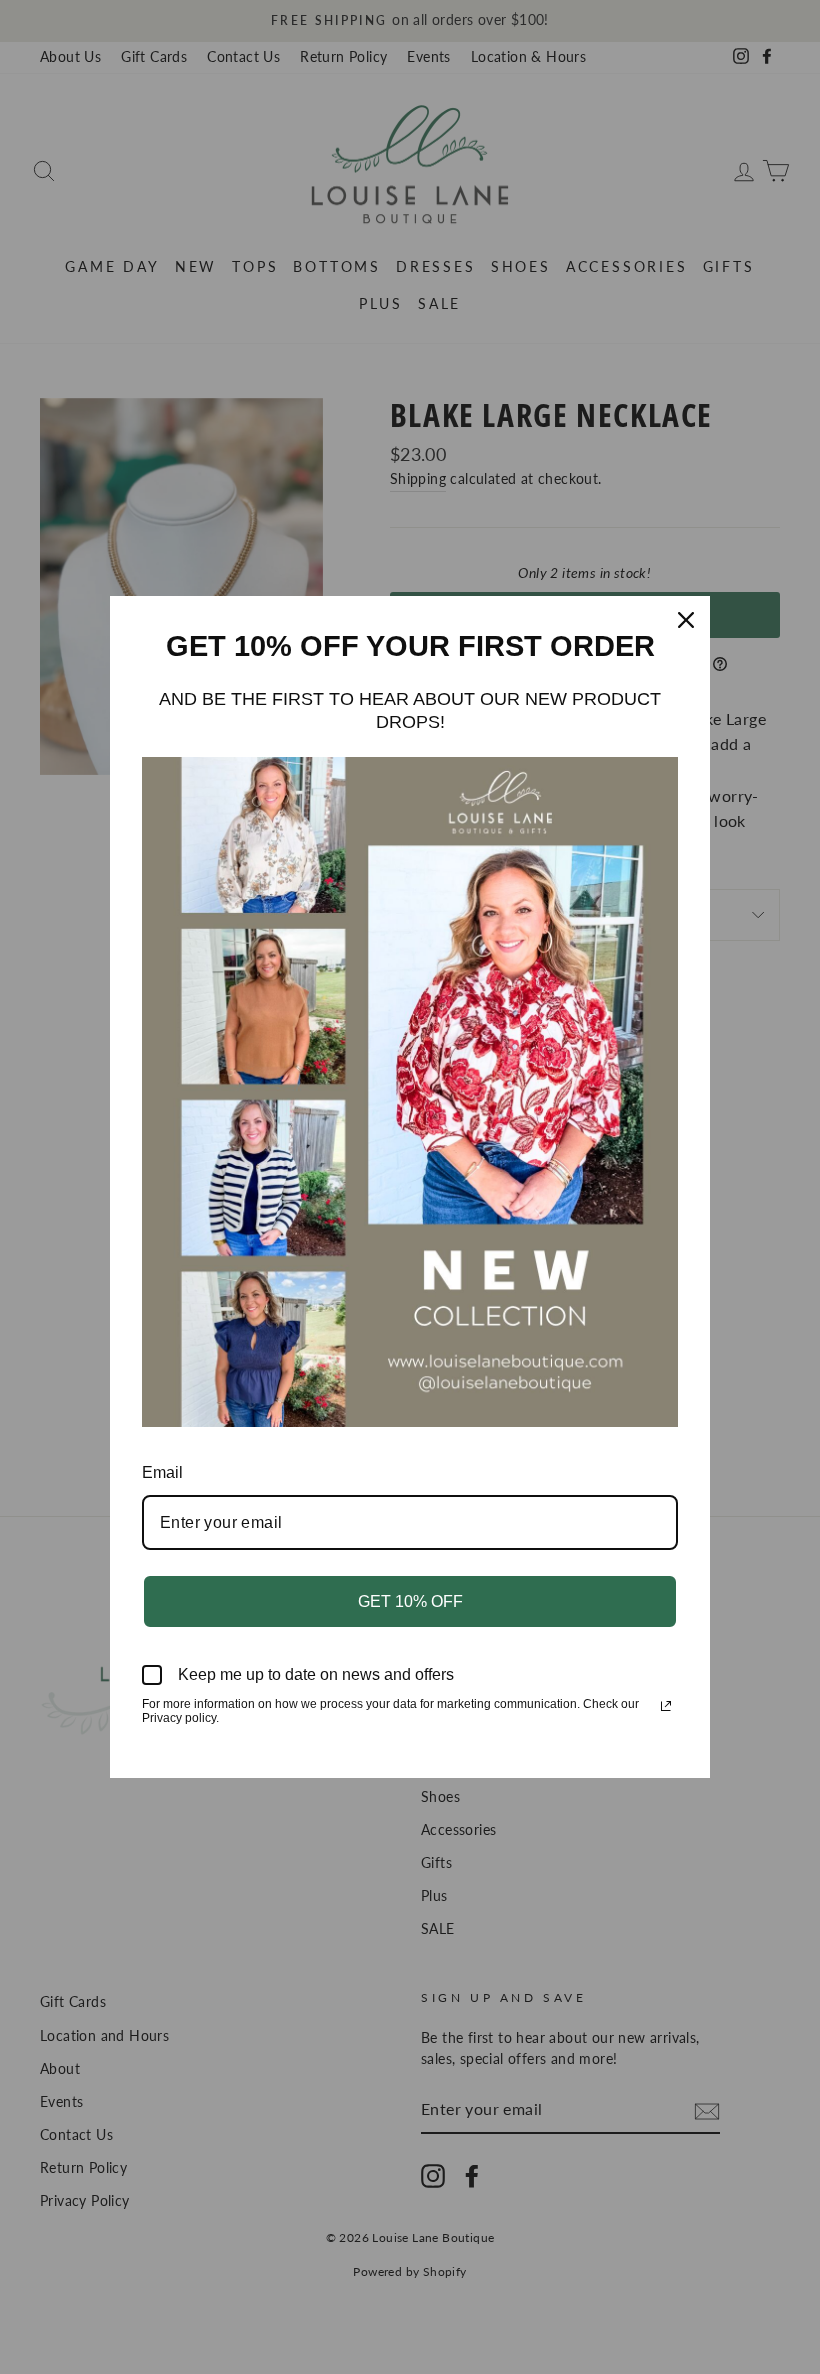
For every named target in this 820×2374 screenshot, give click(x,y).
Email (162, 1472)
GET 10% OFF (410, 1601)
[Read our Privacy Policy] (666, 1706)
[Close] (686, 620)
